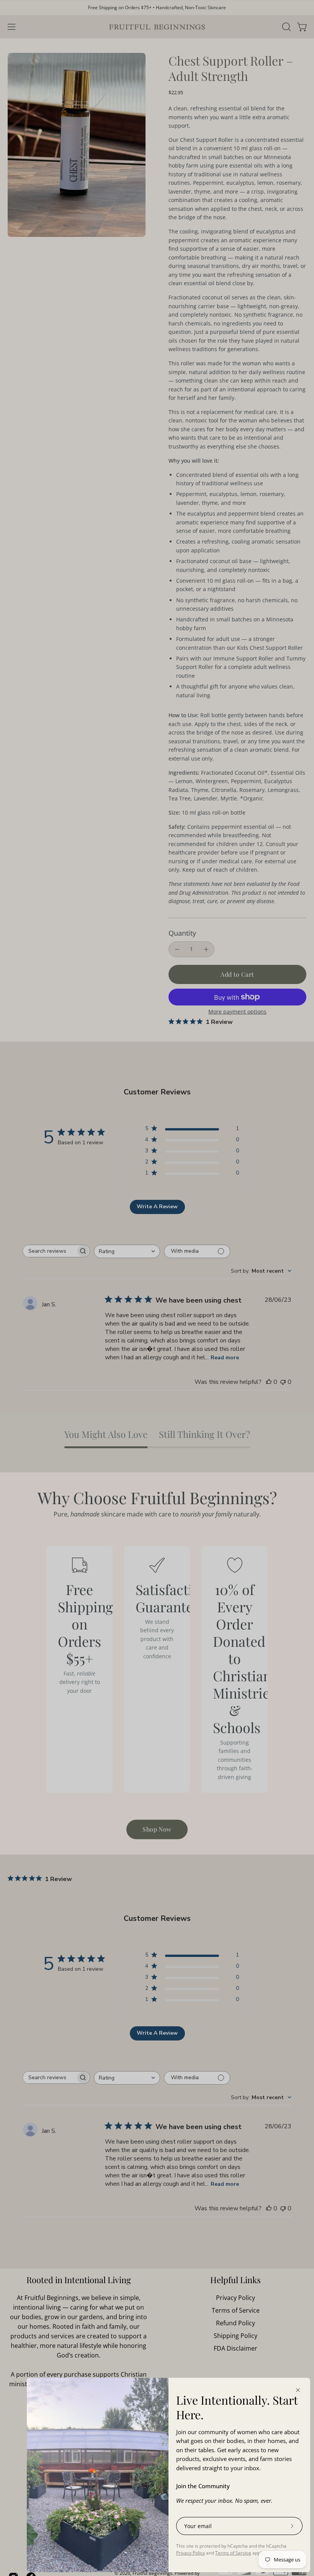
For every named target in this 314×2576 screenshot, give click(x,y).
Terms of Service (233, 2553)
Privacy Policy (191, 2553)
